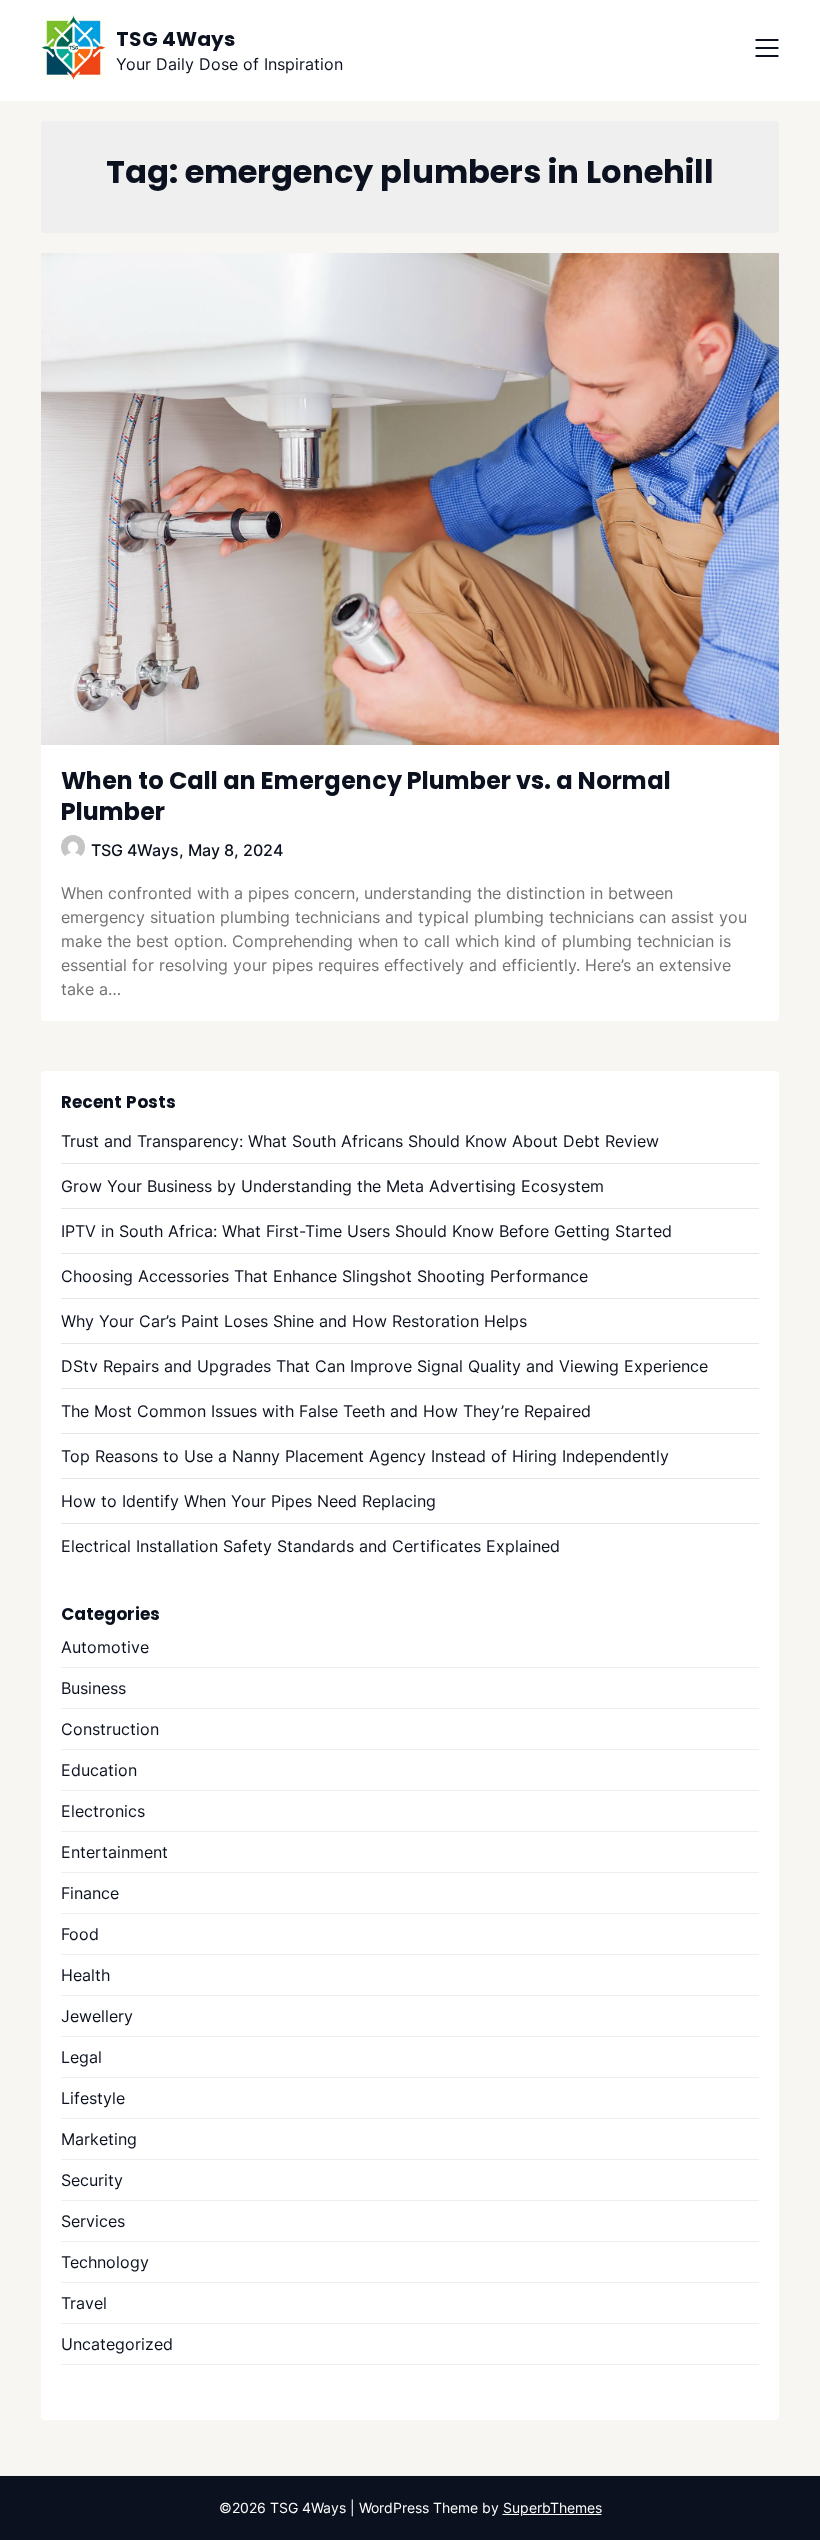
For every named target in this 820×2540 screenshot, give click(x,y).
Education (99, 1770)
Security (92, 2180)
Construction (110, 1729)
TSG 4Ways (175, 39)
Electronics (103, 1811)
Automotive (105, 1647)
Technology (105, 2262)
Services (93, 2221)
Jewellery (97, 2016)
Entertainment (114, 1852)
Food (80, 1934)
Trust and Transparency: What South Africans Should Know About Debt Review (360, 1141)
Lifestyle (93, 2098)
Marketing (99, 2139)
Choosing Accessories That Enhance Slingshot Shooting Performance (324, 1276)
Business (93, 1688)
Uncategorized (117, 2344)
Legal (81, 2057)
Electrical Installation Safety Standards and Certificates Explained (310, 1546)
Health (85, 1975)
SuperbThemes (552, 2507)
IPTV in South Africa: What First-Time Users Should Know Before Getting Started (366, 1231)
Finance (90, 1893)
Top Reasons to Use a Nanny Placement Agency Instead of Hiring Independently (365, 1456)
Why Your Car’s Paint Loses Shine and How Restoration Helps (294, 1321)
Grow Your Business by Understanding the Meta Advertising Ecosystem (332, 1186)
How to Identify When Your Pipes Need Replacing (248, 1501)
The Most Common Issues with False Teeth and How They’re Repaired (326, 1411)
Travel (84, 2303)
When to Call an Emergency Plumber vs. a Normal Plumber (366, 796)
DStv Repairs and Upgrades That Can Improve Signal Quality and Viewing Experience (384, 1366)
